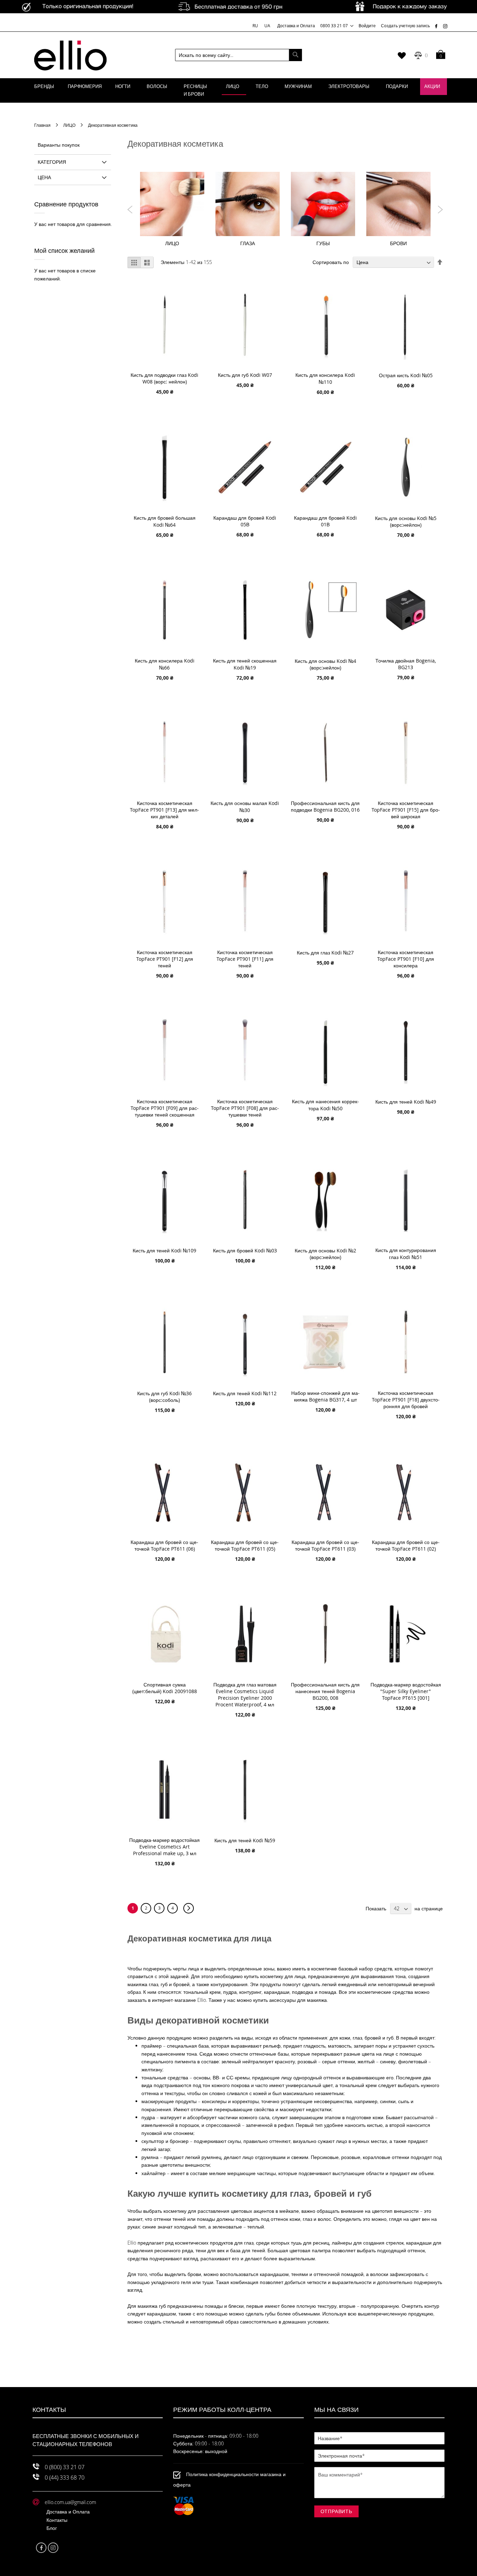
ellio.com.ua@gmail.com (70, 2502)
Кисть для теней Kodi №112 (245, 1393)
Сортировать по (331, 262)
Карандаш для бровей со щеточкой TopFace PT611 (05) (245, 1545)
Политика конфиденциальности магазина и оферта (229, 2479)
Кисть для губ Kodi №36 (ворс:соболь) (164, 1397)
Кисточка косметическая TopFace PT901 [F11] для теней (245, 959)
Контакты (57, 2520)
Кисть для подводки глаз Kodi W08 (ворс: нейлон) (164, 378)
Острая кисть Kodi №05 (406, 375)
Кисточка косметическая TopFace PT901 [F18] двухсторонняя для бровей (406, 1400)
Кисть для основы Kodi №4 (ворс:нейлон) (325, 664)
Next (440, 210)
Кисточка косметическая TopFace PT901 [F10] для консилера (406, 959)
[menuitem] (44, 87)
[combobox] (239, 55)
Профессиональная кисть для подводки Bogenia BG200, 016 (325, 806)
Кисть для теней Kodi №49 (406, 1102)
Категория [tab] (52, 162)
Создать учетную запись (405, 25)
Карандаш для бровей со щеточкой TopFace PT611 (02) (406, 1545)
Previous (130, 210)
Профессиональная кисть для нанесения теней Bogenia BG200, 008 (325, 1691)
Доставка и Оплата (296, 25)
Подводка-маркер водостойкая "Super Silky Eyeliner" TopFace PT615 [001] (406, 1691)
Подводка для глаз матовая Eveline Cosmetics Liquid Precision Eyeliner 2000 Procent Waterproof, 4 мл (245, 1695)
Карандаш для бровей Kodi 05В (245, 521)
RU (256, 25)
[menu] (239, 90)
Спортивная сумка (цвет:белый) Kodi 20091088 (165, 1688)
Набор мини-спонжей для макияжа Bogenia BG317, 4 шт (325, 1396)
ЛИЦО (70, 125)
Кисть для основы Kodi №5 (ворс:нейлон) (406, 521)
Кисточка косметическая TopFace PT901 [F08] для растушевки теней (245, 1108)
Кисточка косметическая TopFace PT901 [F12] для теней (165, 959)
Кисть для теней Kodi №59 (245, 1840)
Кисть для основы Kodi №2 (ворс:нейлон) (325, 1254)
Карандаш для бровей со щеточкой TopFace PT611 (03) (325, 1545)
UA (267, 25)
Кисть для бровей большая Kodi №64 (165, 521)
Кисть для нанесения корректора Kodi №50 (325, 1105)
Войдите (367, 25)
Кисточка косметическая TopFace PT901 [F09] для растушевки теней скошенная (165, 1108)
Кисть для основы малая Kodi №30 (245, 807)
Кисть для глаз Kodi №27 (325, 953)
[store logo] (70, 55)
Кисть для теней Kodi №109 (164, 1250)
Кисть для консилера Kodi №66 (165, 664)
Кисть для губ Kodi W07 (245, 375)
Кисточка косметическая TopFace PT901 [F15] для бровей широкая (406, 810)
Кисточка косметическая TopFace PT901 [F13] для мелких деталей (164, 810)
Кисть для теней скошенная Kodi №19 (245, 664)
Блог (52, 2528)
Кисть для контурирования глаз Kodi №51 (406, 1254)
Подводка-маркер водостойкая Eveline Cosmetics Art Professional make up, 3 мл (164, 1847)
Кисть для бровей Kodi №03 (245, 1250)
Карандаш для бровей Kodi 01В (325, 521)
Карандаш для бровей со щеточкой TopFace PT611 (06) (164, 1545)
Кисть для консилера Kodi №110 (325, 378)
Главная (43, 125)
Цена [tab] (44, 177)
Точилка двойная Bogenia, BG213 (406, 664)
